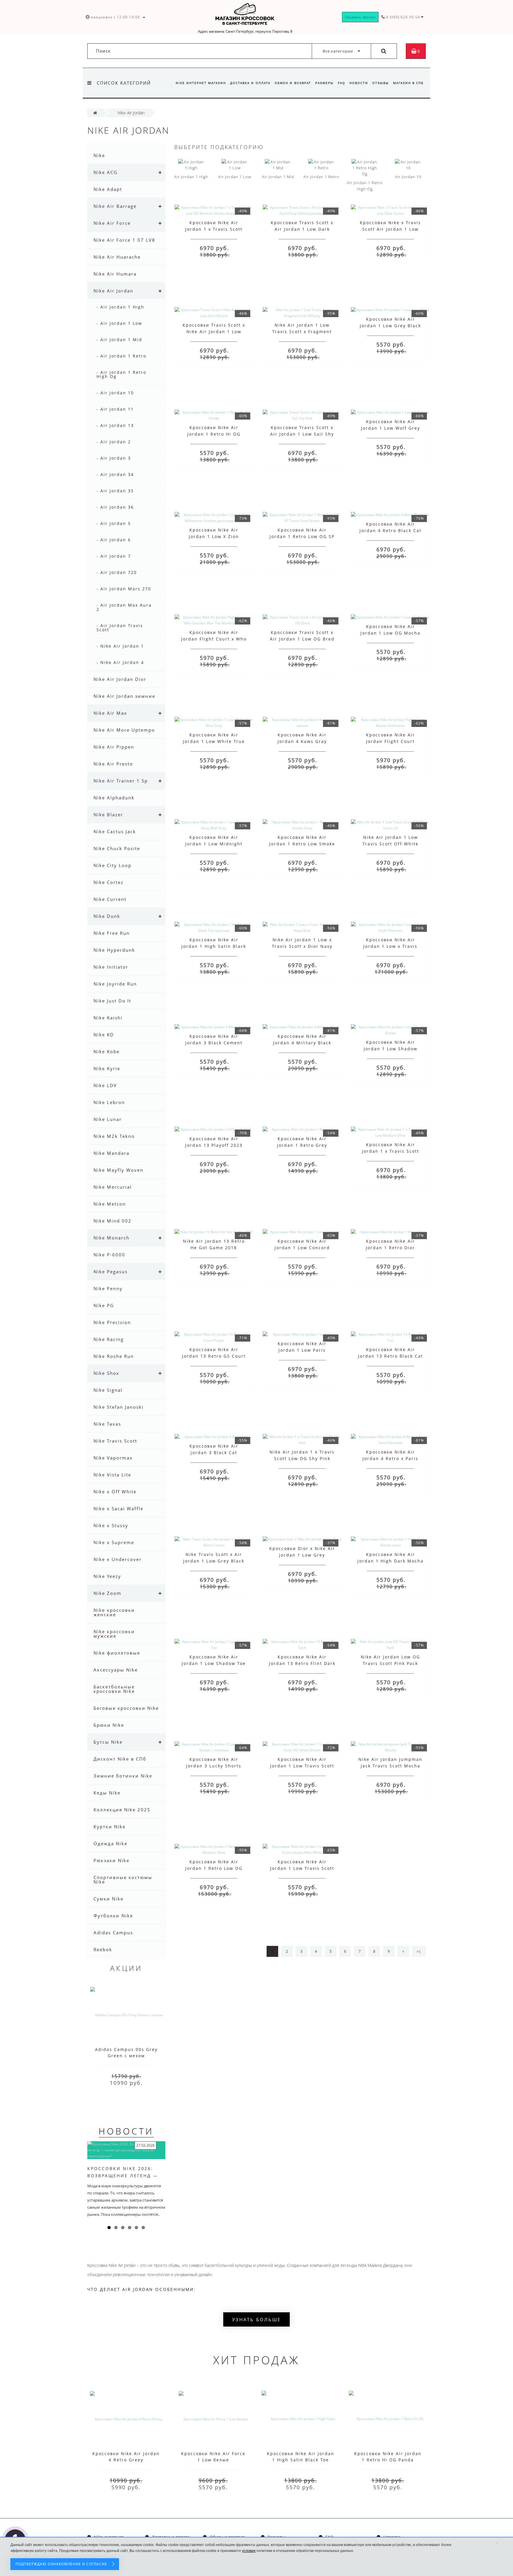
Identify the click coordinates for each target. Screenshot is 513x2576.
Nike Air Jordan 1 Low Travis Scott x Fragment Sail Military (302, 332)
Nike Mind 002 (113, 1221)
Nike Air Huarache (117, 257)
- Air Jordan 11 (115, 409)
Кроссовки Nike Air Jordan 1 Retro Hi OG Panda (214, 434)
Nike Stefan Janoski (119, 1407)
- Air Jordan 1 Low (119, 323)
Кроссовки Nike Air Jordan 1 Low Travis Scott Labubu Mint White (302, 1868)
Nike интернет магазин (201, 83)
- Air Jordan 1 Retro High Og (121, 374)
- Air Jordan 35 (115, 491)
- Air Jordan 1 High (120, 307)
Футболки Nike (113, 1916)
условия (249, 2551)
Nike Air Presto (113, 764)
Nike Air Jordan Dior (120, 679)
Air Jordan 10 (408, 177)
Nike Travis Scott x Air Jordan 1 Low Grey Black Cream (214, 1561)
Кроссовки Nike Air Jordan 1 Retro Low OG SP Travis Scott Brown (302, 536)
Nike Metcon (110, 1204)
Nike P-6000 (109, 1255)
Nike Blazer (108, 815)
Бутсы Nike (108, 1742)
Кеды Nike (107, 1793)
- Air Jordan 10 (115, 393)
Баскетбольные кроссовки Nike (114, 1689)
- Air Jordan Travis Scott (120, 628)
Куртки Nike (110, 1827)
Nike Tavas (107, 1424)
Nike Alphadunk (114, 798)
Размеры (324, 83)
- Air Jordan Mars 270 (124, 589)
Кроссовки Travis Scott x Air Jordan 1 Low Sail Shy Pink (302, 434)
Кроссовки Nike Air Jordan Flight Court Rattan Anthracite (391, 741)
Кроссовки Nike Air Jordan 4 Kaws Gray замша (302, 741)
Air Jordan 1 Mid (278, 177)
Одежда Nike (110, 1843)
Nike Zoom (107, 1593)
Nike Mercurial (113, 1187)
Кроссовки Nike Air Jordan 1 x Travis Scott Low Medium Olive (391, 1151)
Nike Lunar (108, 1119)
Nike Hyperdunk (114, 950)
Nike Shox (106, 1373)
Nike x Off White (115, 1492)
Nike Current (110, 899)
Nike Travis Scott (115, 1441)
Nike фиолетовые (117, 1653)
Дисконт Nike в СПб (120, 1759)
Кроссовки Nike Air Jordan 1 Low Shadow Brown (391, 1049)
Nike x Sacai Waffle (118, 1508)
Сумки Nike (109, 1899)
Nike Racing (109, 1339)
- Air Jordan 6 (114, 540)
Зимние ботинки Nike (123, 1776)
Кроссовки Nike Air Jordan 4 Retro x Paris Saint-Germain (390, 1458)
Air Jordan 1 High (191, 177)
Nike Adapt (108, 189)
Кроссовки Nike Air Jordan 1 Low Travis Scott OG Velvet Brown (302, 1766)
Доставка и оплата (250, 83)
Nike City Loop (113, 865)
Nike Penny (108, 1288)
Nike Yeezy (107, 1576)
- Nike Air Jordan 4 (120, 662)
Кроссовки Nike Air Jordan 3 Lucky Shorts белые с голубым (214, 1766)
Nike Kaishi (108, 1018)
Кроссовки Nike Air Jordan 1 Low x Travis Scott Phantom (390, 946)
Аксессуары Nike (116, 1670)
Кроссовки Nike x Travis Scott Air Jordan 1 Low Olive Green (390, 229)
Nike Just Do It (112, 1001)
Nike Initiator (111, 967)
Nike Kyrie (107, 1068)
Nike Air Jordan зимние (124, 696)
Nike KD (104, 1035)
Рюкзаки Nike (111, 1860)
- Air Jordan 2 (114, 442)
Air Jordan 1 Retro (321, 177)
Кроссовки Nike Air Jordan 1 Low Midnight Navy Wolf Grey (214, 844)
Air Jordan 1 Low (235, 177)
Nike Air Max (110, 713)
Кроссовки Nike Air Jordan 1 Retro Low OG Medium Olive (214, 1868)
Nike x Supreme (114, 1542)
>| (419, 1951)
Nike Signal (108, 1390)
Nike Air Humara (115, 274)
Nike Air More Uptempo (124, 730)
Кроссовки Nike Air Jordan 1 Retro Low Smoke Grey (302, 844)
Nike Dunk (107, 916)
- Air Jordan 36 (115, 507)
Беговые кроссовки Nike (126, 1708)
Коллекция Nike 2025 (122, 1810)
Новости (359, 83)
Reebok (103, 1949)
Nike (99, 155)
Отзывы (381, 83)
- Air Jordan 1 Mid (119, 340)
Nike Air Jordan (113, 291)
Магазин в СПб (408, 83)
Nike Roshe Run (114, 1356)
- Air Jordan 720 (117, 572)
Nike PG (104, 1305)
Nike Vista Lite (112, 1475)
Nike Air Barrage (115, 206)
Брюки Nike (109, 1725)
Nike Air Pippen (114, 747)
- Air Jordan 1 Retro (121, 356)
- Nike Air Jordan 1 (120, 646)
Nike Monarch (111, 1238)
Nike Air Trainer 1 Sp (121, 781)
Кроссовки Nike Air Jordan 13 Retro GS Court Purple (214, 1356)
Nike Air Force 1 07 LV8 (124, 240)
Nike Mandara (111, 1153)
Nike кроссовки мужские (114, 1634)
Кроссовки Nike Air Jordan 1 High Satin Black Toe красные (214, 946)
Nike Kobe (107, 1051)
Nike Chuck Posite (117, 848)
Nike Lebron (109, 1102)
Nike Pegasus (111, 1272)
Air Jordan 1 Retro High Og (365, 186)
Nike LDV (105, 1085)
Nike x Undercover (118, 1559)
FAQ (342, 83)
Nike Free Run (112, 933)
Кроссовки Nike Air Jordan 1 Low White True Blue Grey (214, 741)
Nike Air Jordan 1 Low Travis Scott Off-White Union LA (391, 844)
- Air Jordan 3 (114, 458)
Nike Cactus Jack (115, 831)
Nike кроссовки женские (114, 1612)
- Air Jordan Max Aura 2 (124, 607)
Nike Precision (112, 1322)
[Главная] (95, 113)
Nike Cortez (109, 882)
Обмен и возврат (293, 83)
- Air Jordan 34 (115, 474)
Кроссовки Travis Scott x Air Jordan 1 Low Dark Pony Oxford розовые (302, 229)
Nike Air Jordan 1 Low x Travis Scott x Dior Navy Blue (302, 946)
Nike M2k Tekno (114, 1136)
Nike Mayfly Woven (118, 1170)
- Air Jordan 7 (114, 556)
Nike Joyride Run (115, 984)
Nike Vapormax (113, 1458)
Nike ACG (106, 172)
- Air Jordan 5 (114, 523)
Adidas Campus (113, 1933)
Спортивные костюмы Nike (123, 1880)
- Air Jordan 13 (115, 425)
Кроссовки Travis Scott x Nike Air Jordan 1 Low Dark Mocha (214, 332)
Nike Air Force (112, 223)
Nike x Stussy (111, 1525)
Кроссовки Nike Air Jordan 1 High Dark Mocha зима (391, 1561)
